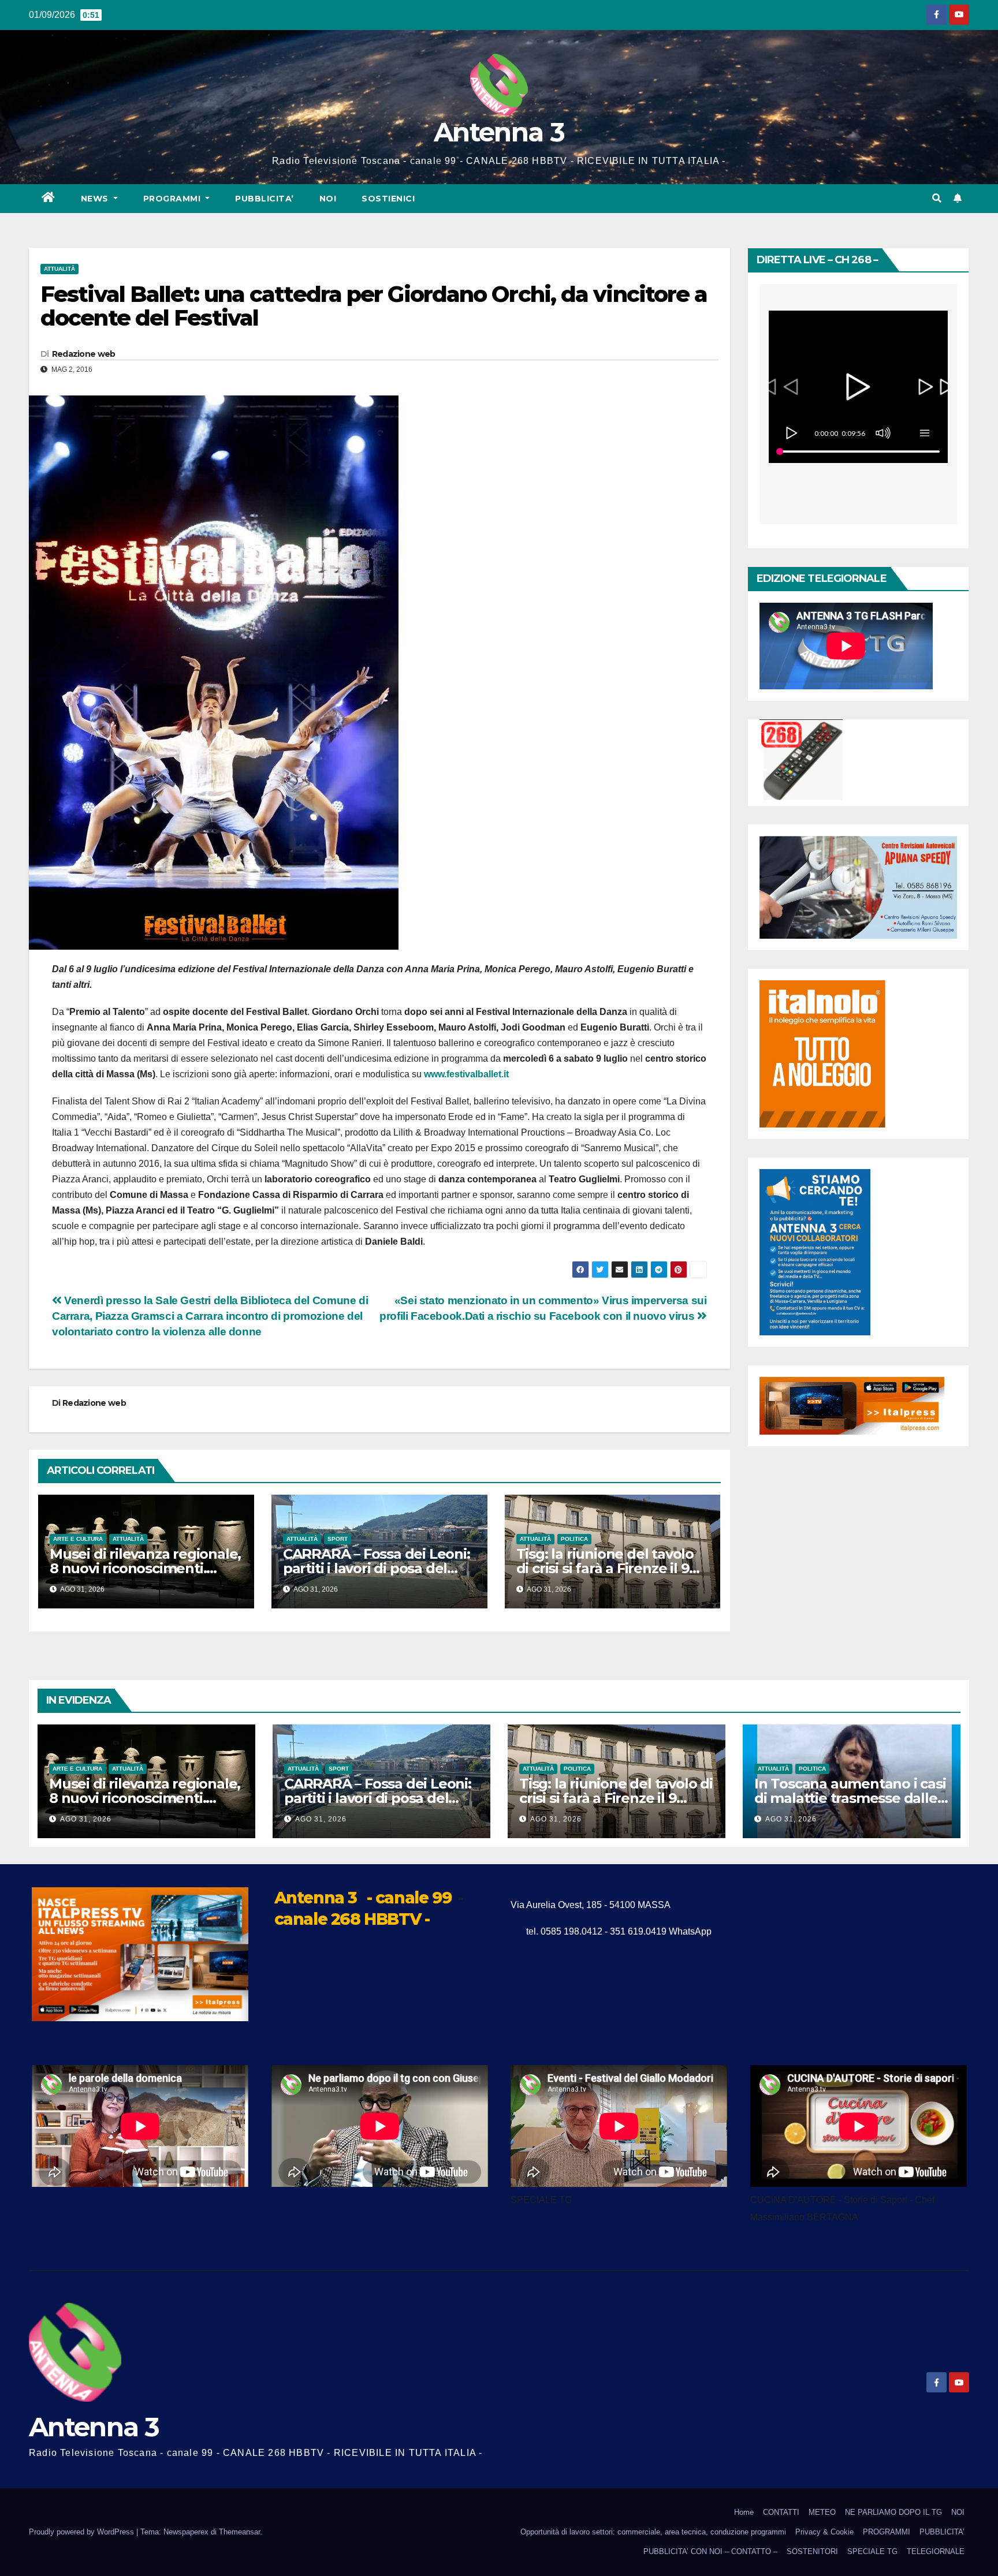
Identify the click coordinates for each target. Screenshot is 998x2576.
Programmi (173, 199)
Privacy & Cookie (824, 2532)
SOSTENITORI (812, 2551)
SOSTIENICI (388, 199)
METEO (822, 2512)
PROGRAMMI (887, 2532)
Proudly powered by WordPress (83, 2532)
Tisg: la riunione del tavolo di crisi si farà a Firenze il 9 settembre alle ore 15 (605, 1568)
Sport (338, 1539)
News (96, 199)
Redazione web (84, 354)
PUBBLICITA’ (265, 199)
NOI (328, 199)
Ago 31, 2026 (86, 1819)
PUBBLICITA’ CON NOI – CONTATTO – (710, 2551)
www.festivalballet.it (466, 1074)
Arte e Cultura (78, 1539)
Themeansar (239, 2532)
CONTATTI (781, 2512)
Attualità (59, 269)
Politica (574, 1539)
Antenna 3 (499, 132)
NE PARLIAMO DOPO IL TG (893, 2512)
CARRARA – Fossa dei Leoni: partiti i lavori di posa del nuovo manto (377, 1568)
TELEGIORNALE (936, 2551)
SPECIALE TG (872, 2551)
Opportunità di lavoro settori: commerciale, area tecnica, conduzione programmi (653, 2532)
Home (744, 2512)
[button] (937, 198)
